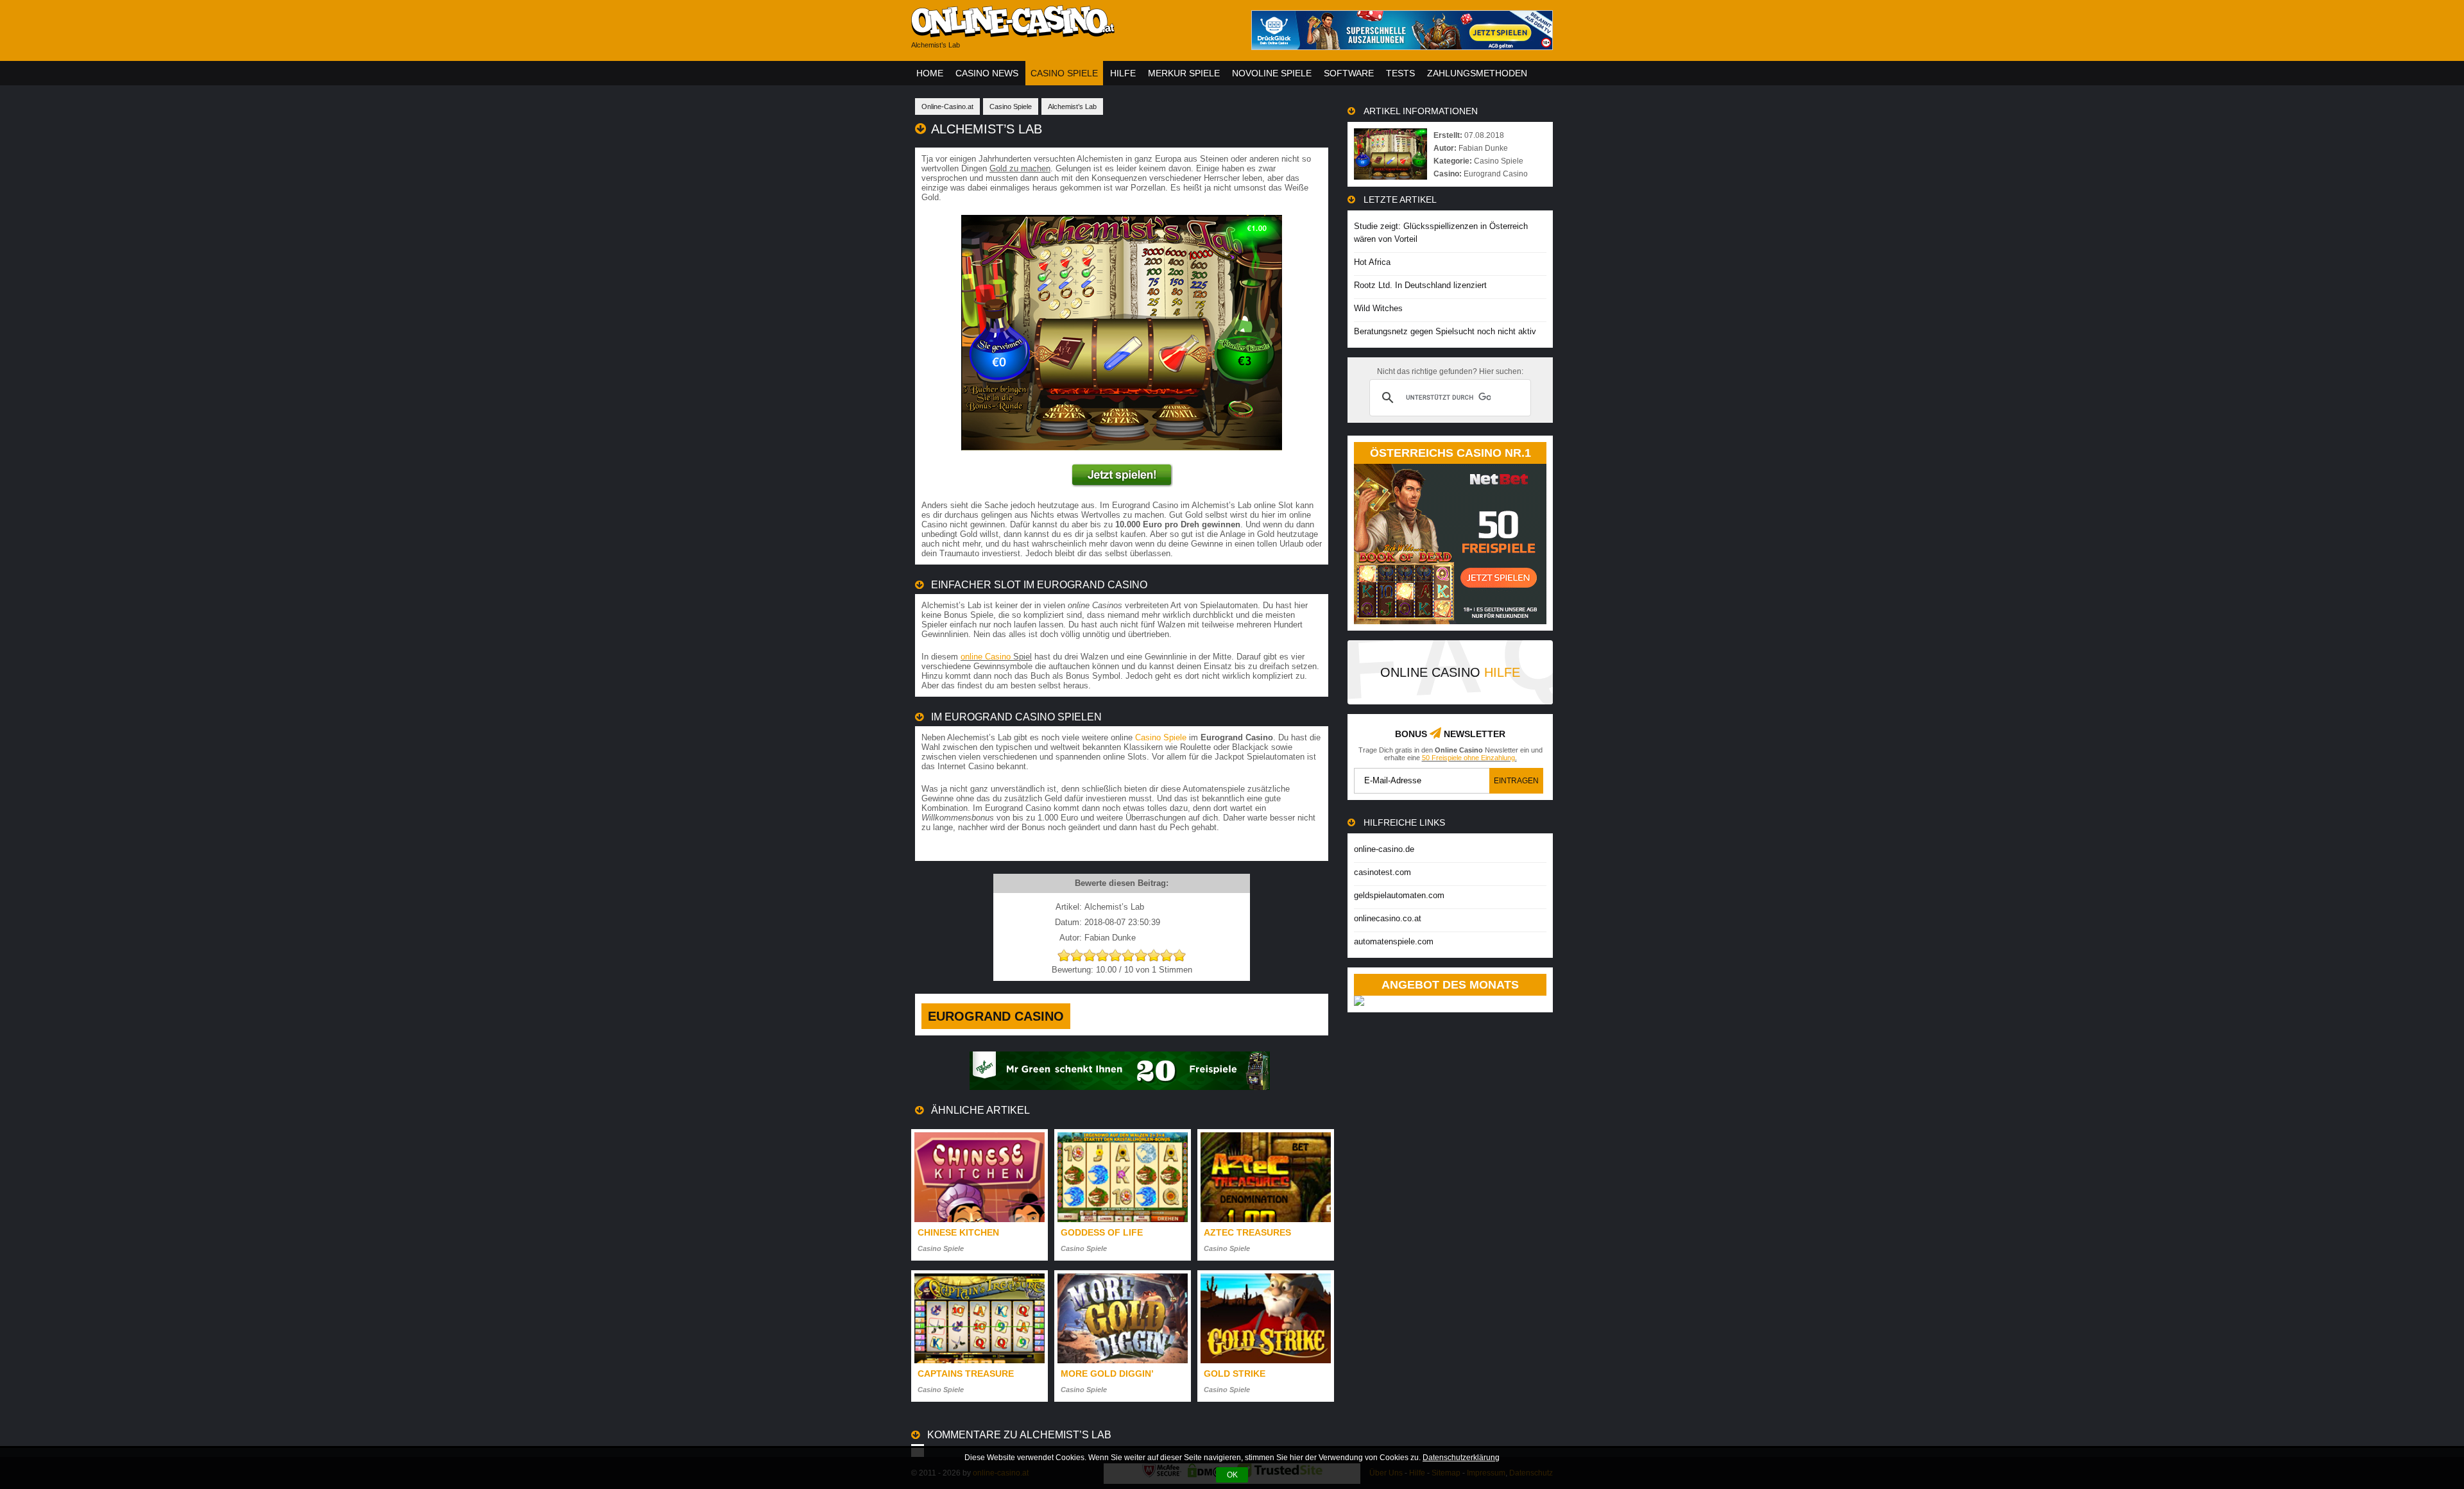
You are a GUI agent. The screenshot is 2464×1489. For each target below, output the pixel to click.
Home (930, 73)
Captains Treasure (966, 1374)
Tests (1400, 73)
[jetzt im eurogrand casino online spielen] (1122, 485)
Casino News (987, 73)
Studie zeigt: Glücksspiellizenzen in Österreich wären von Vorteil (1441, 233)
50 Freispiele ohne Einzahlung (1468, 758)
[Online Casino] (1072, 32)
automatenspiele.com (1394, 941)
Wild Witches (1378, 308)
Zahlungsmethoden (1477, 73)
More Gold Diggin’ (1107, 1374)
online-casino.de (1384, 849)
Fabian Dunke (1483, 148)
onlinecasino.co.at (1388, 918)
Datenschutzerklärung (1461, 1458)
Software (1349, 73)
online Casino (986, 657)
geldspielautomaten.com (1399, 895)
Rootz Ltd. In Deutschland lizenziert (1420, 285)
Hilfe (1123, 73)
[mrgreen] (1120, 1087)
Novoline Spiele (1272, 73)
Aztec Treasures (1247, 1232)
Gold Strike (1235, 1374)
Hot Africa (1372, 262)
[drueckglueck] (1402, 47)
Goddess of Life (1102, 1232)
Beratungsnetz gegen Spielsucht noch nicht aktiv (1445, 331)
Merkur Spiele (1184, 73)
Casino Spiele (1064, 73)
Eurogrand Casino (996, 1016)
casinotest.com (1382, 872)
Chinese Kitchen (958, 1232)
